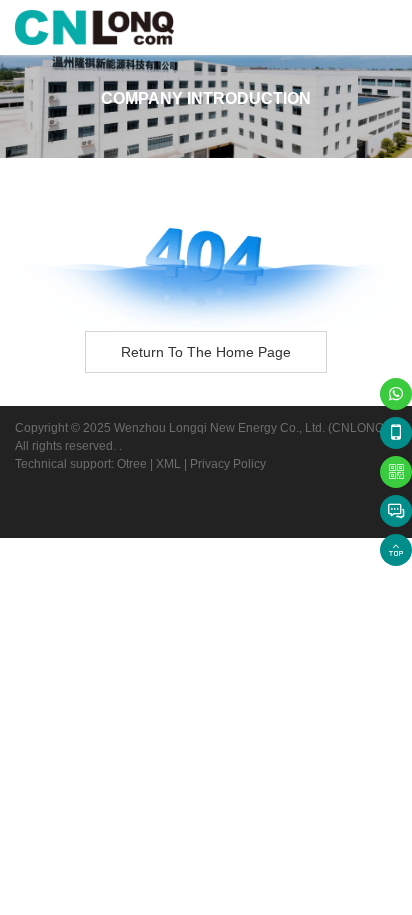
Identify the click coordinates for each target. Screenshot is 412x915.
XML (168, 464)
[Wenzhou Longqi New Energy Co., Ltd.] (94, 27)
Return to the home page (206, 352)
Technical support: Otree (81, 464)
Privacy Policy (228, 464)
